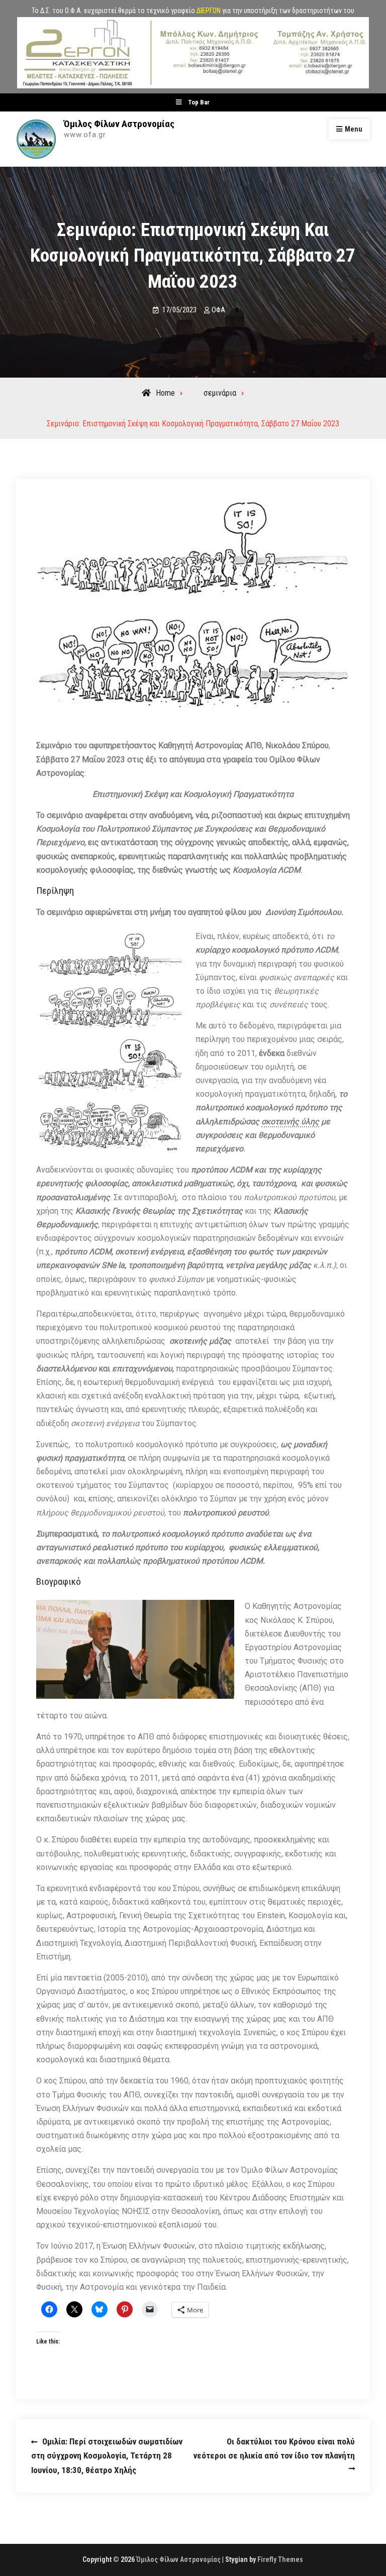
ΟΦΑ (218, 310)
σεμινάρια (220, 393)
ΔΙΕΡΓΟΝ (209, 11)
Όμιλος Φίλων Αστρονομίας (119, 124)
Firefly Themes (280, 2559)
